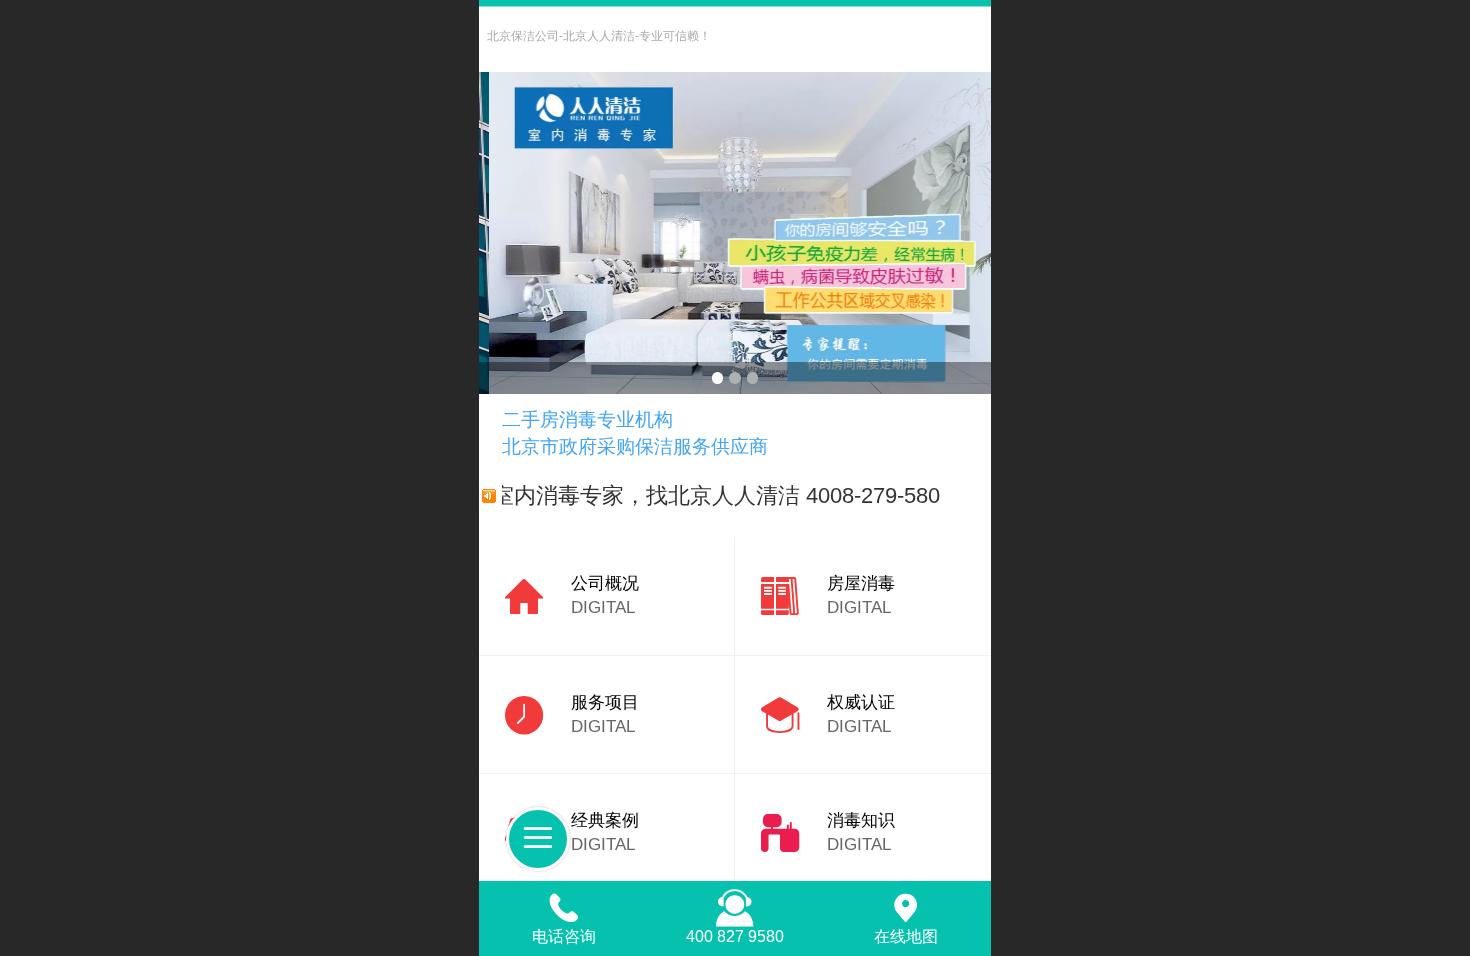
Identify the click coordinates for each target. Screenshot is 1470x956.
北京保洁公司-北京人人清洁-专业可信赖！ (599, 36)
